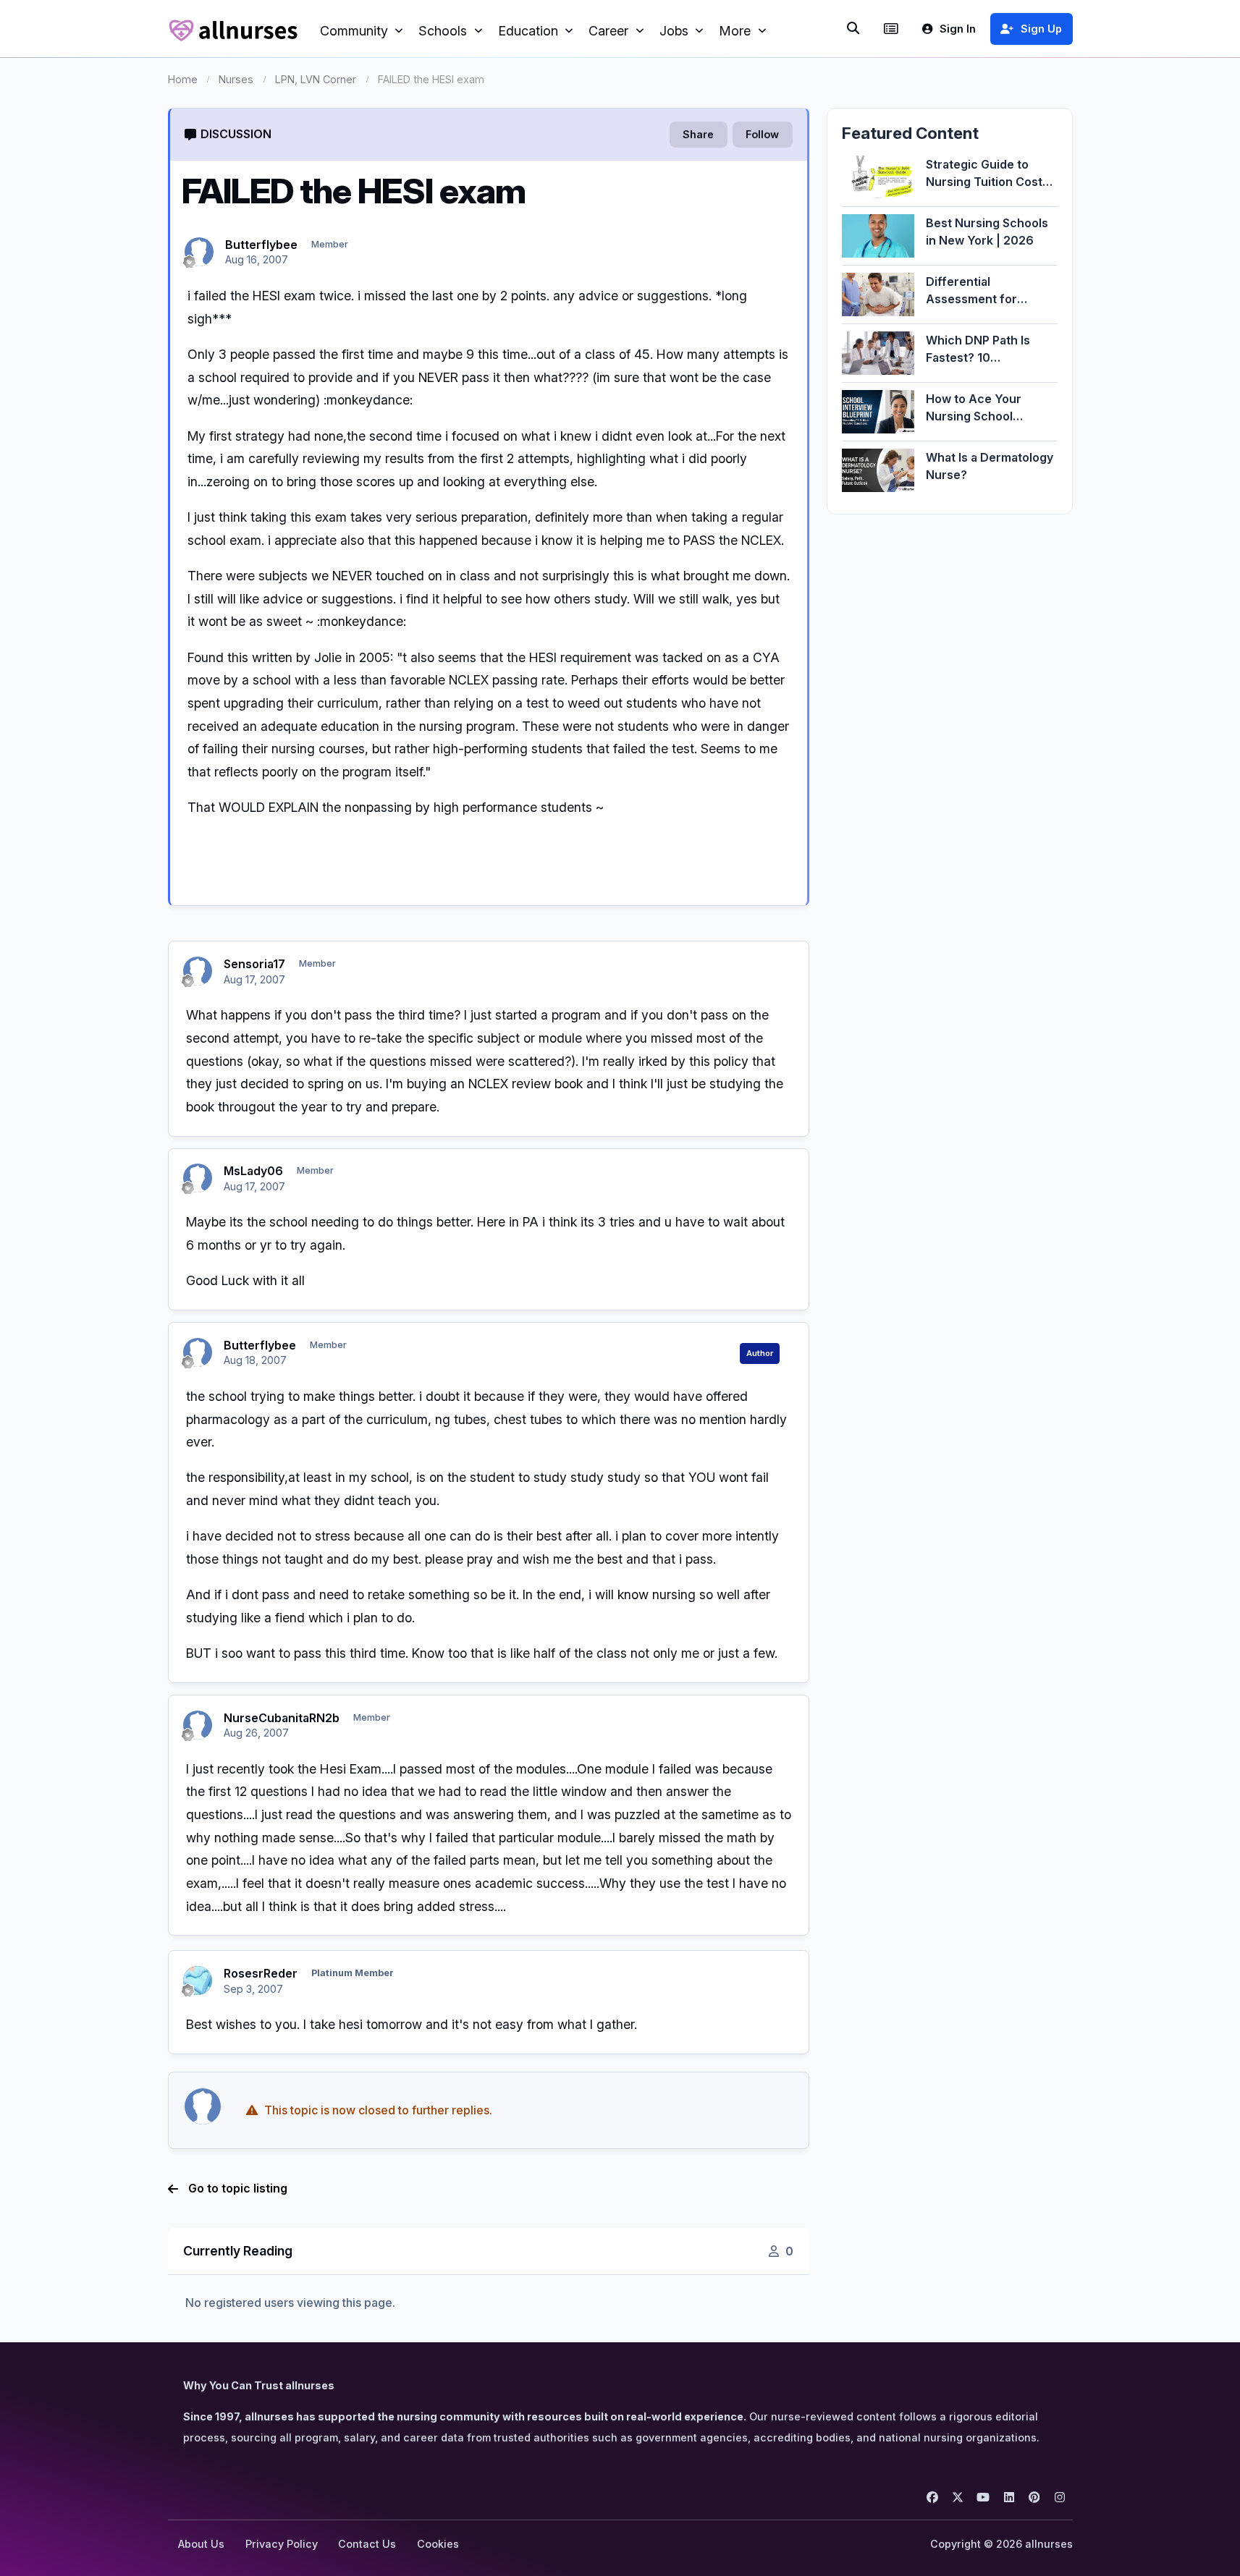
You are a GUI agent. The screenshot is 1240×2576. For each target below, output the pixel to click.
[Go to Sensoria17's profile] (198, 971)
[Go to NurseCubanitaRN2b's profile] (198, 1725)
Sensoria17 (254, 964)
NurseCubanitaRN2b (282, 1718)
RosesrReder (261, 1973)
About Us (201, 2544)
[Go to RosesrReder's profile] (198, 1980)
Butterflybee (261, 245)
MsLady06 (253, 1171)
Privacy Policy (282, 2544)
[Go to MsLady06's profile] (198, 1178)
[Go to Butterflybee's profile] (199, 252)
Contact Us (367, 2544)
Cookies (438, 2544)
